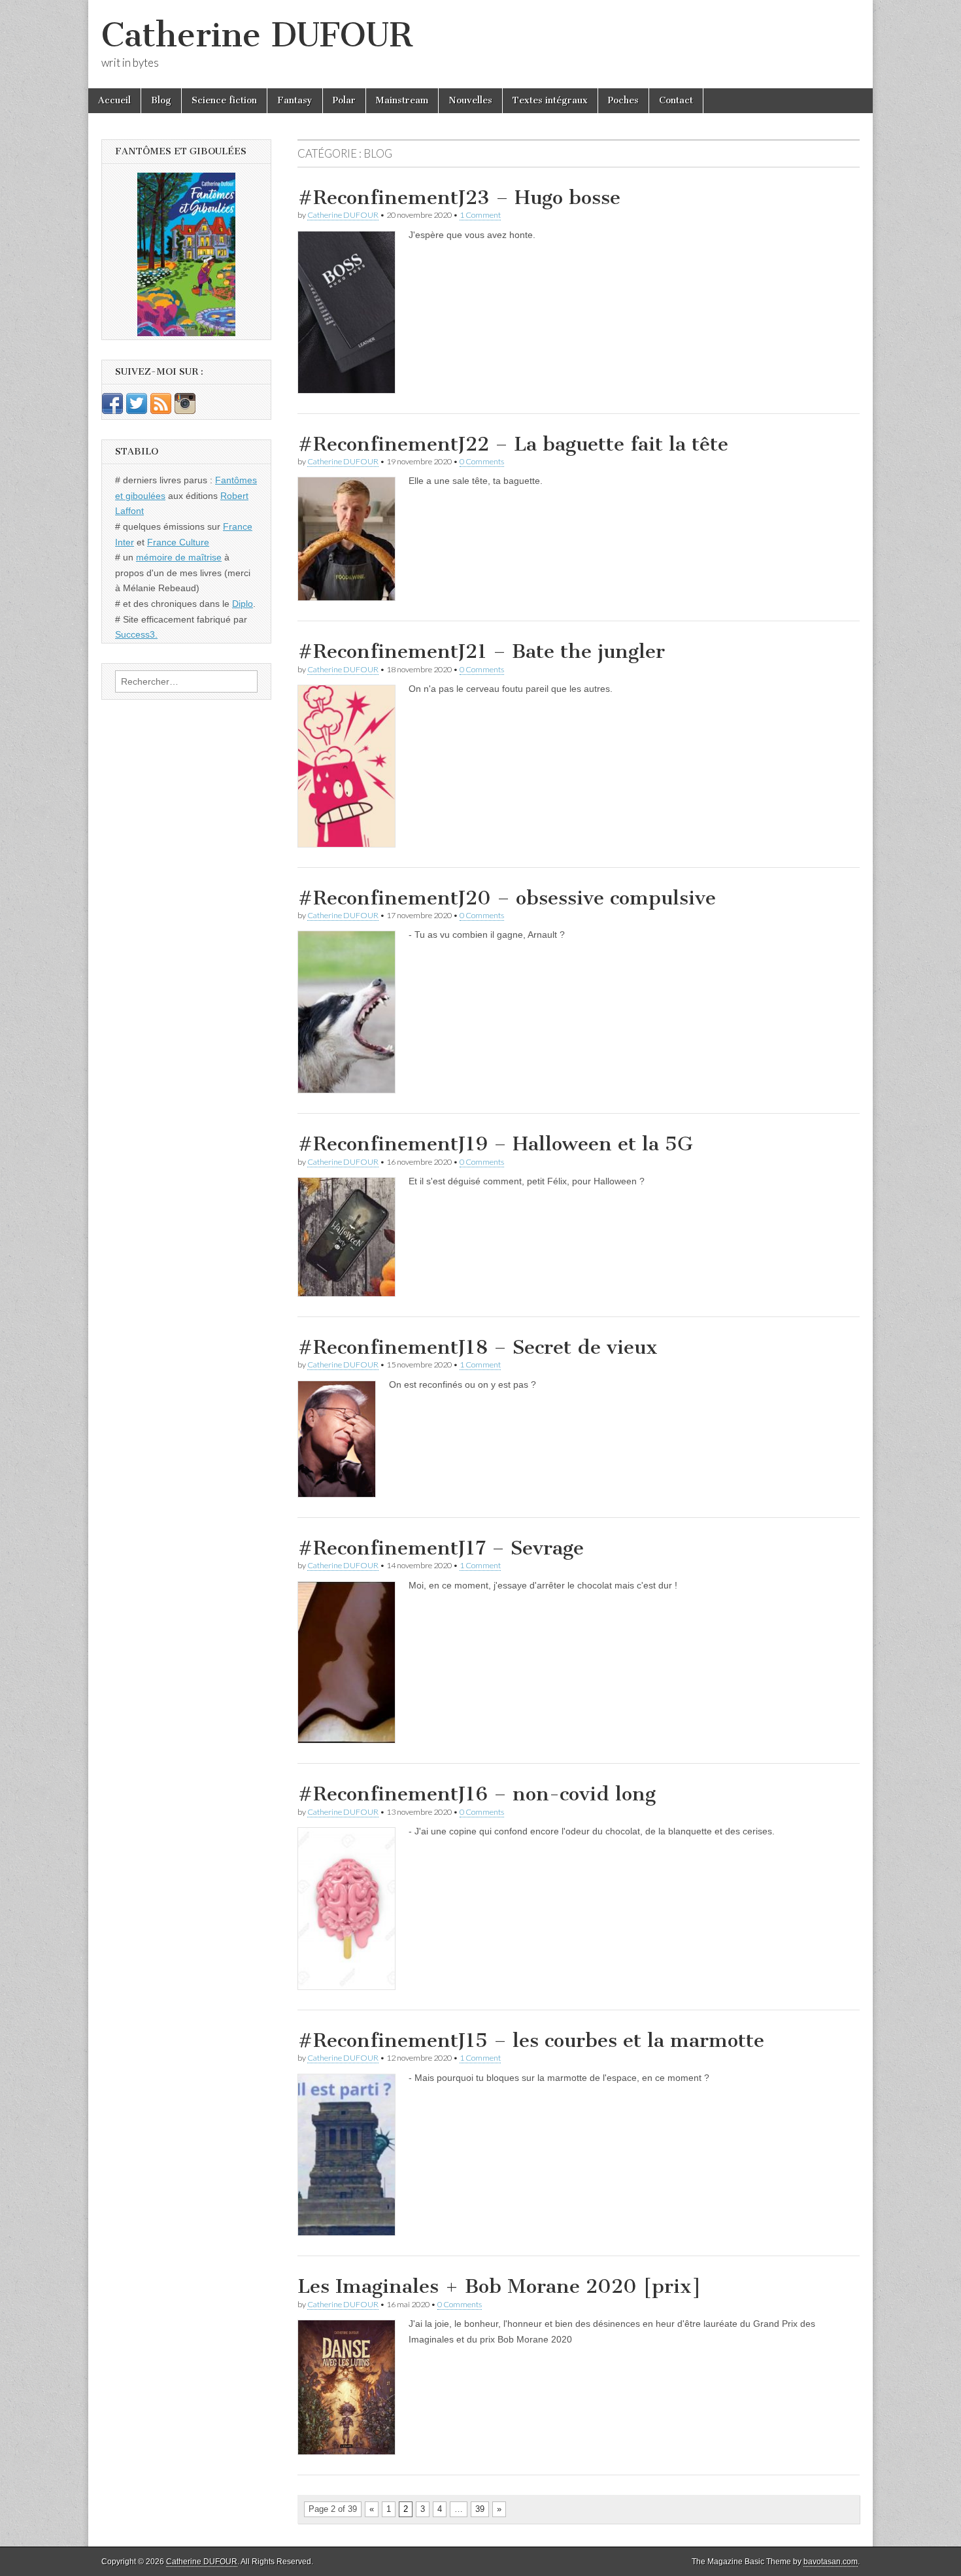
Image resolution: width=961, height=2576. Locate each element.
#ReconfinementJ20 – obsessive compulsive (507, 898)
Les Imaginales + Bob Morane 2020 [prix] (499, 2286)
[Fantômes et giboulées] (186, 254)
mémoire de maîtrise (179, 557)
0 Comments (482, 461)
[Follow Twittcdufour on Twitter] (137, 411)
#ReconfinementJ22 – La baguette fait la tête (513, 444)
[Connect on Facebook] (112, 411)
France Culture (178, 542)
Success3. (136, 634)
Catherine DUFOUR (257, 35)
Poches (623, 100)
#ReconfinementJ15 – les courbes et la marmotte (531, 2040)
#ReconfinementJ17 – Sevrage (441, 1548)
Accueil (114, 100)
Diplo (243, 604)
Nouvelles (470, 100)
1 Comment (480, 215)
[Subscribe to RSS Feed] (161, 411)
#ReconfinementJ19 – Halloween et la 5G (495, 1144)
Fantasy (295, 100)
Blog (161, 100)
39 (480, 2509)
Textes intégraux (550, 100)
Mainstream (402, 100)
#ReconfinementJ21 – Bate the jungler (481, 651)
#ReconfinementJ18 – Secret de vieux (478, 1347)
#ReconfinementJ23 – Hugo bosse (459, 197)
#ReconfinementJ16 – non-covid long (477, 1794)
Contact (676, 100)
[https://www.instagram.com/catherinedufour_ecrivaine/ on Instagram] (185, 411)
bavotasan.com (831, 2562)
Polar (344, 100)
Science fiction (224, 100)
